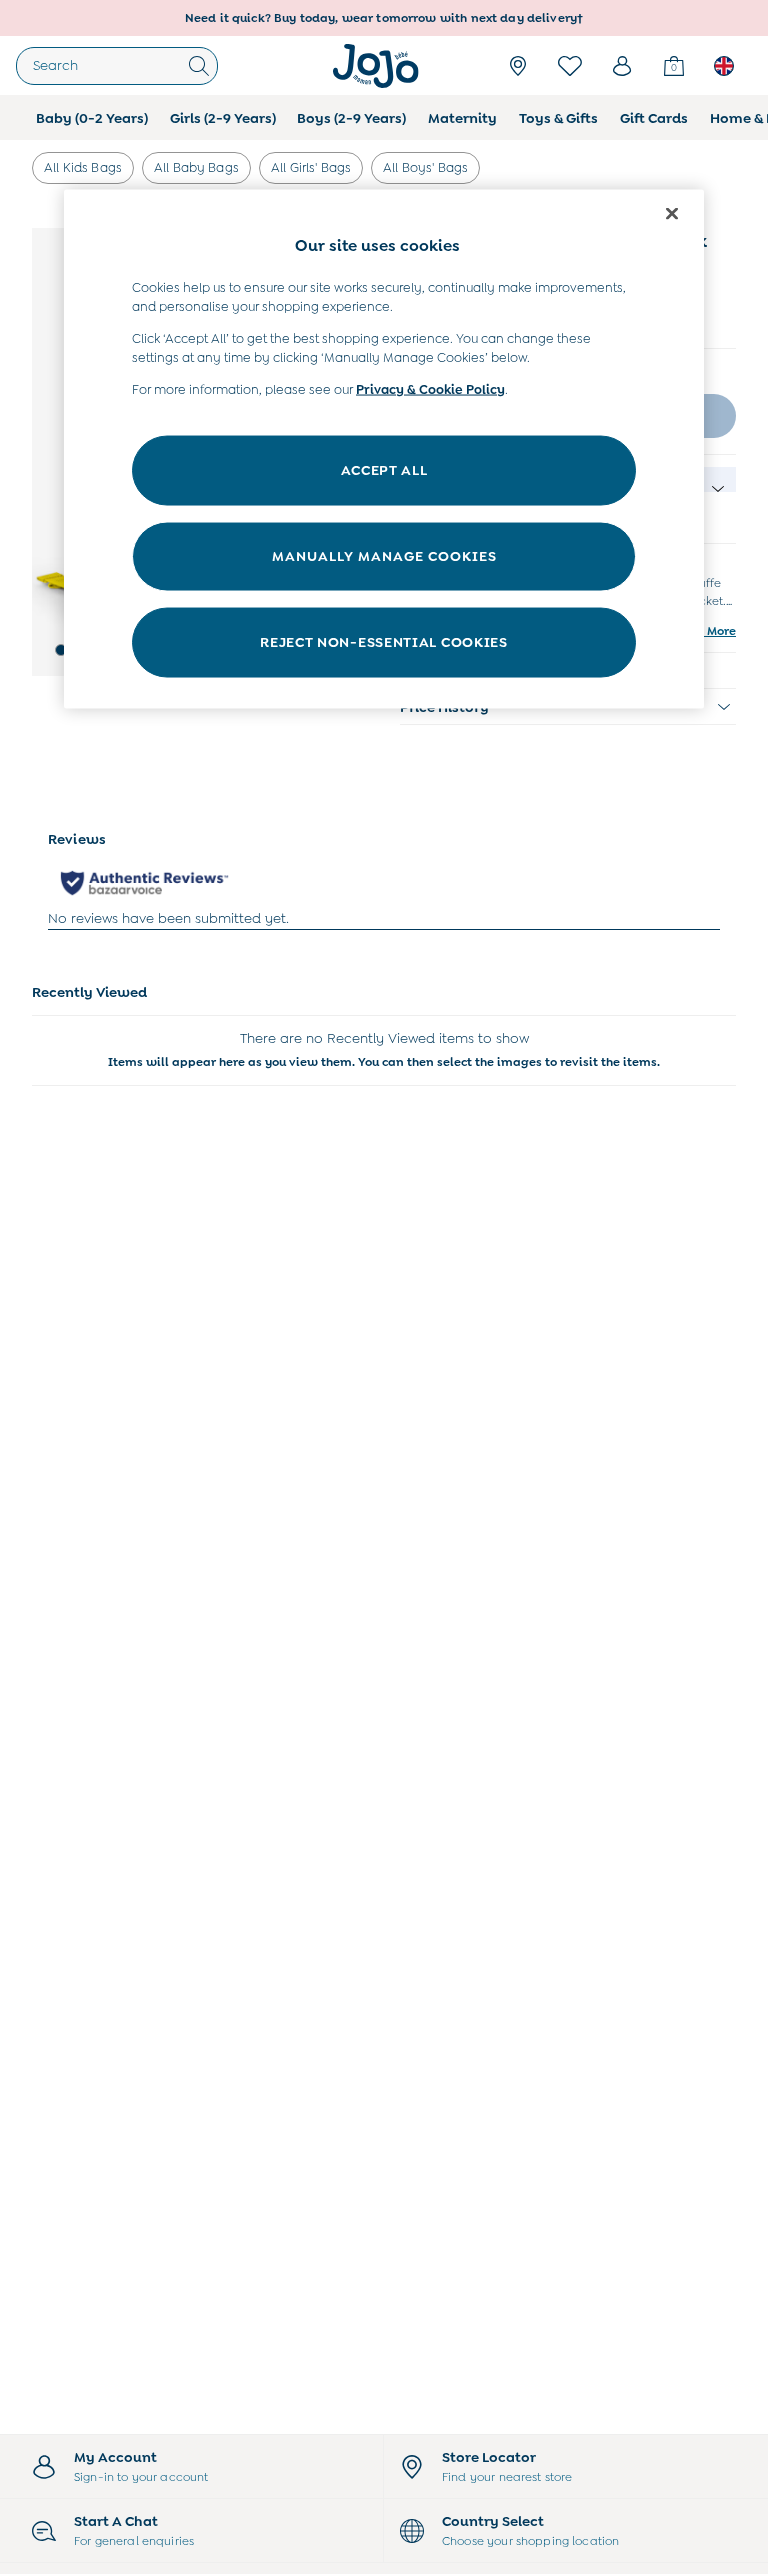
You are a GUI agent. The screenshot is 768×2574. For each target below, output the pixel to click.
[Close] (672, 214)
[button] (61, 650)
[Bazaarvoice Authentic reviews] (144, 883)
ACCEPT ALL (384, 470)
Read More (704, 631)
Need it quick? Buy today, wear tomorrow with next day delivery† (384, 18)
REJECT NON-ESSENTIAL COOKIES (384, 642)
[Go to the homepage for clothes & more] (376, 66)
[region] (384, 449)
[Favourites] (570, 66)
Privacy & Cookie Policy (430, 388)
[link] (622, 66)
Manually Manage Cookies (384, 556)
